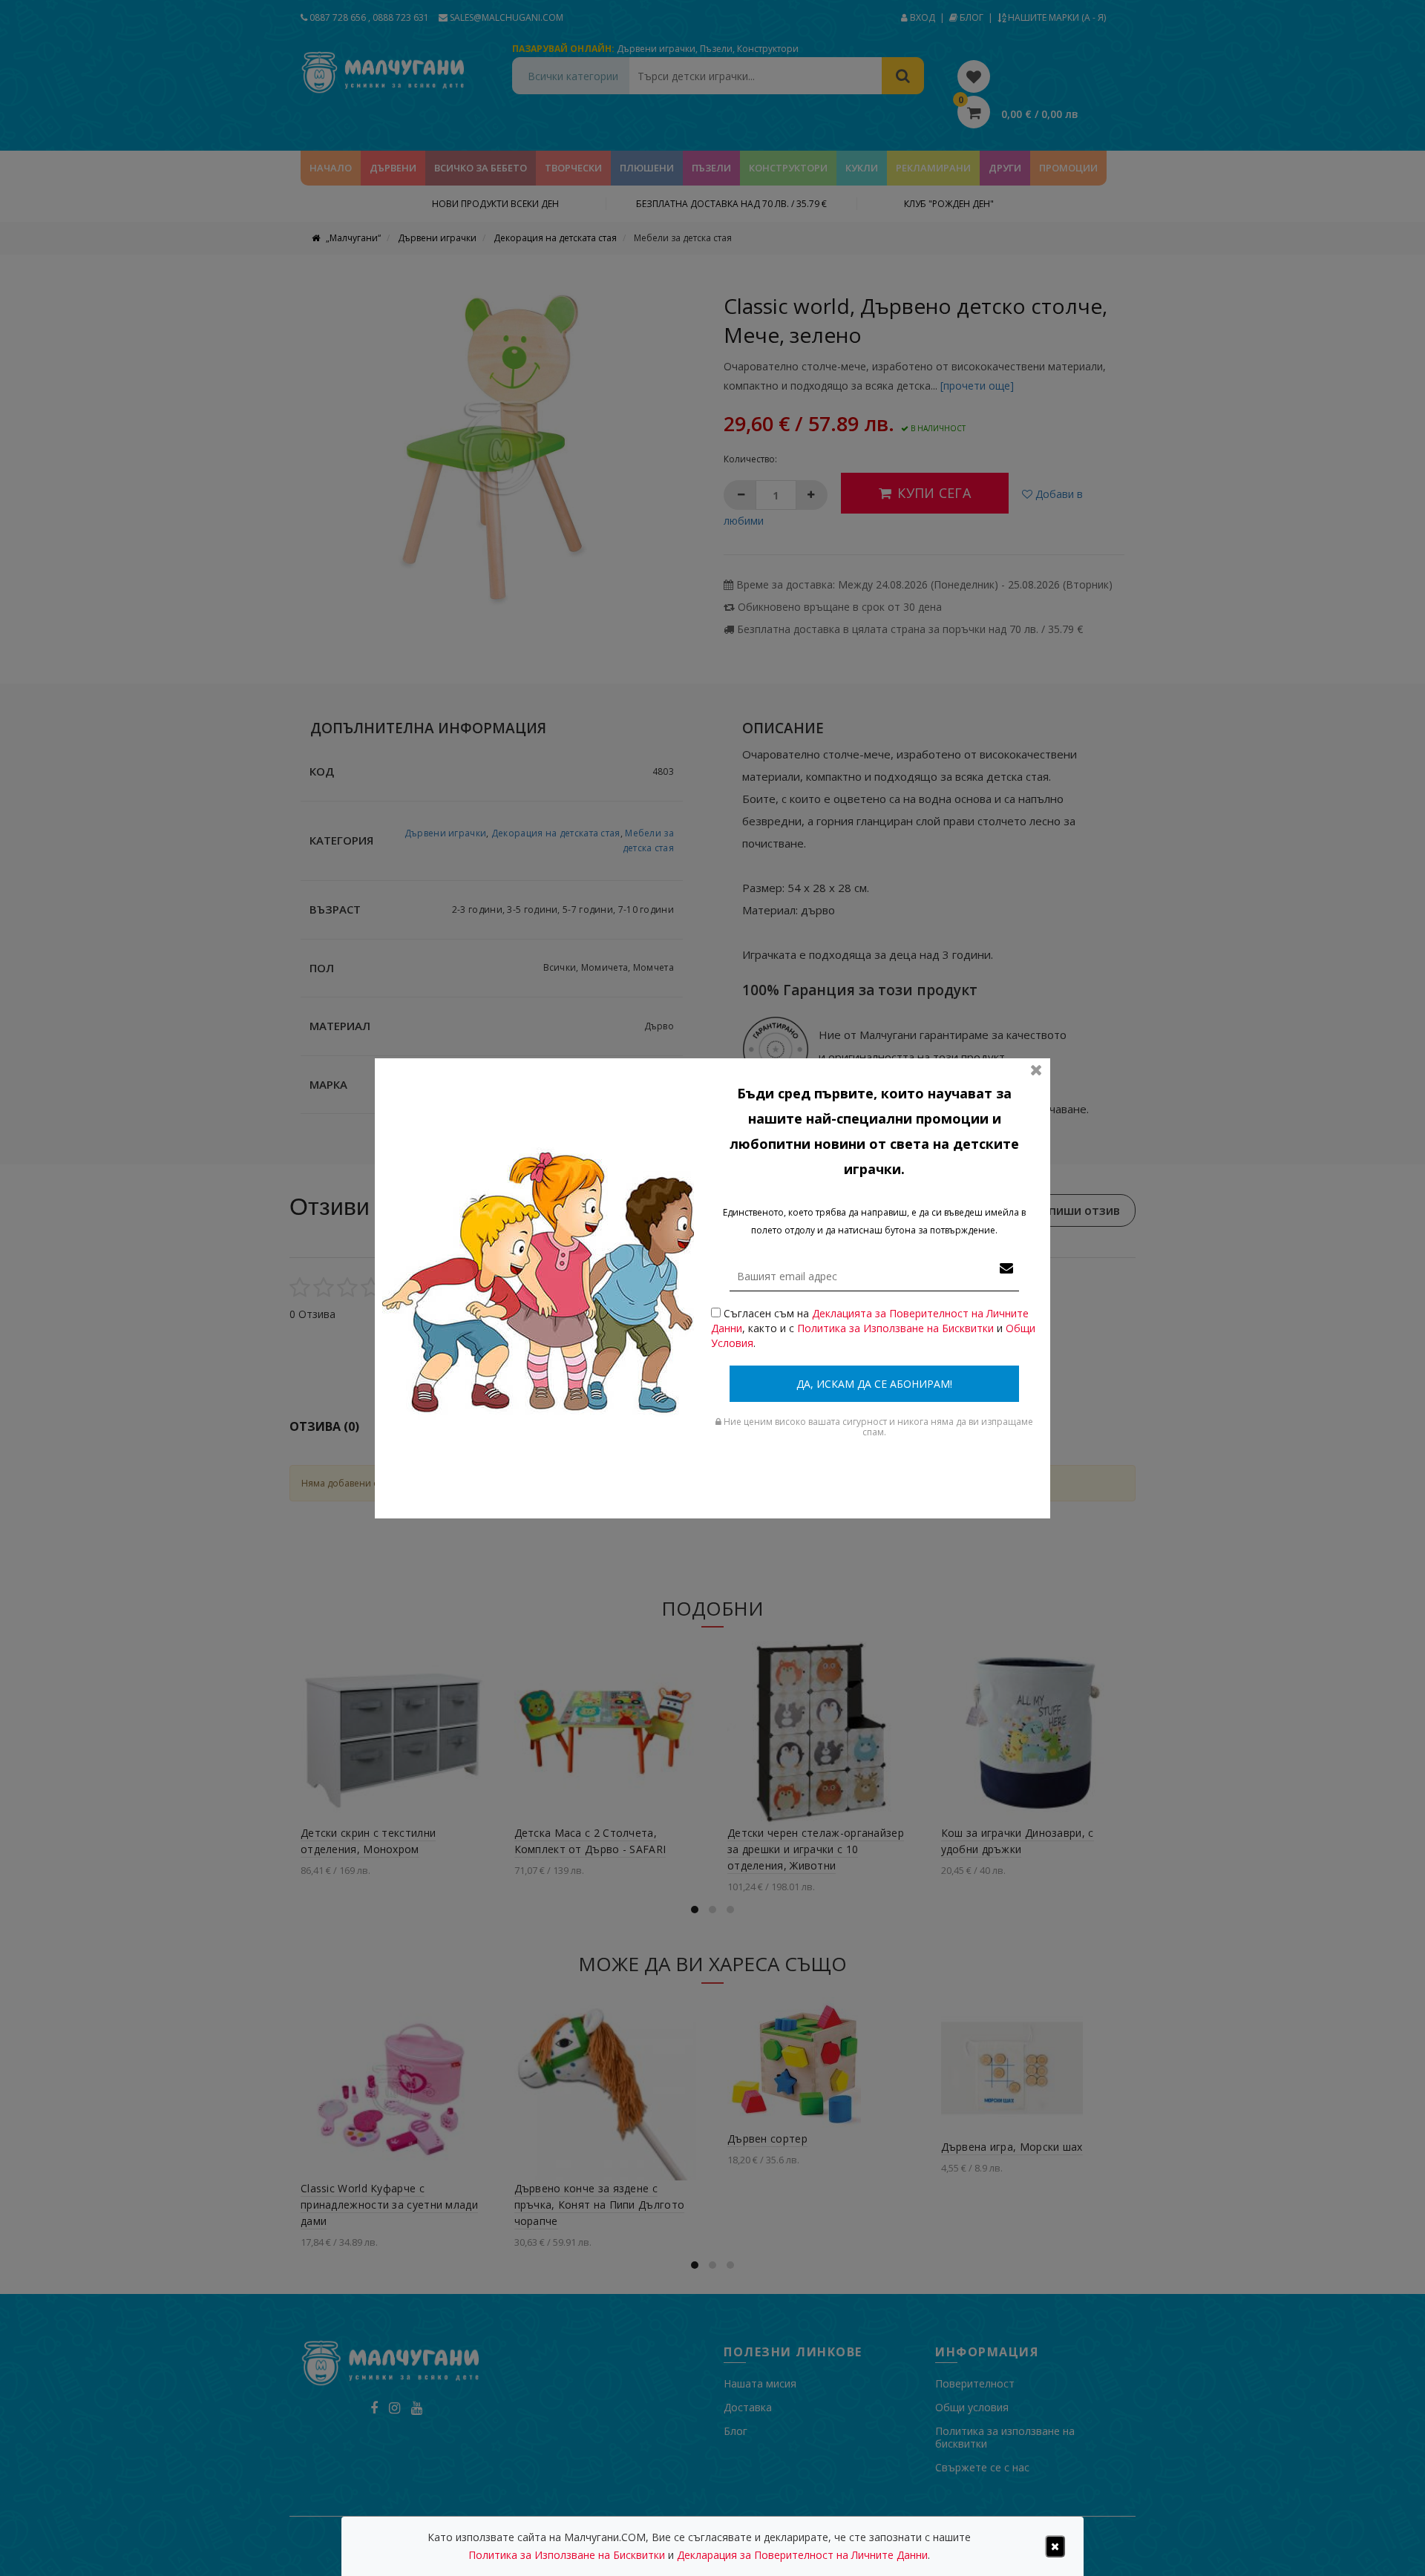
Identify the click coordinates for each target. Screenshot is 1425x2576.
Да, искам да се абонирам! (874, 1384)
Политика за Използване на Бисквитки (895, 1328)
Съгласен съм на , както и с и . (873, 1328)
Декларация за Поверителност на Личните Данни (802, 2555)
